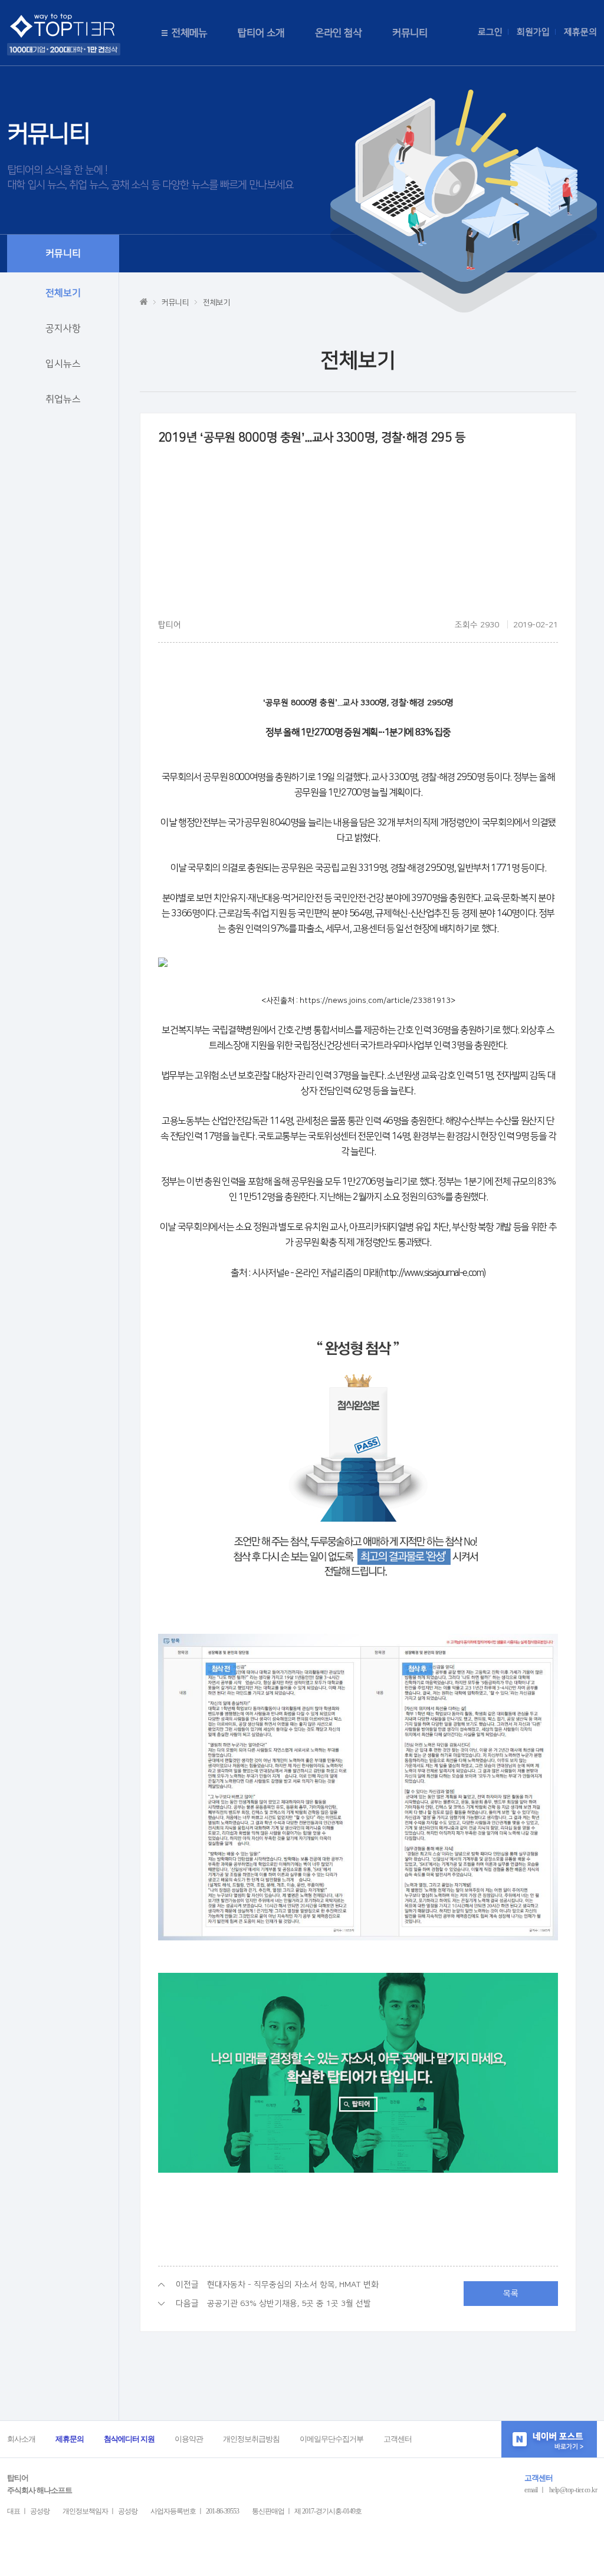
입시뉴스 (63, 364)
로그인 (490, 32)
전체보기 (63, 293)
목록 (511, 2294)
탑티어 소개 (261, 33)
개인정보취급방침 (251, 2439)
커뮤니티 (410, 33)
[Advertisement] (358, 536)
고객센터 (398, 2439)
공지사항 (63, 328)
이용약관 (189, 2439)
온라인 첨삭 (338, 33)
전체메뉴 (189, 33)
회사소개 (21, 2439)
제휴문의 (580, 32)
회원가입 (533, 32)
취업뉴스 (63, 399)
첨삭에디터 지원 (129, 2439)
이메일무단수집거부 (331, 2439)
